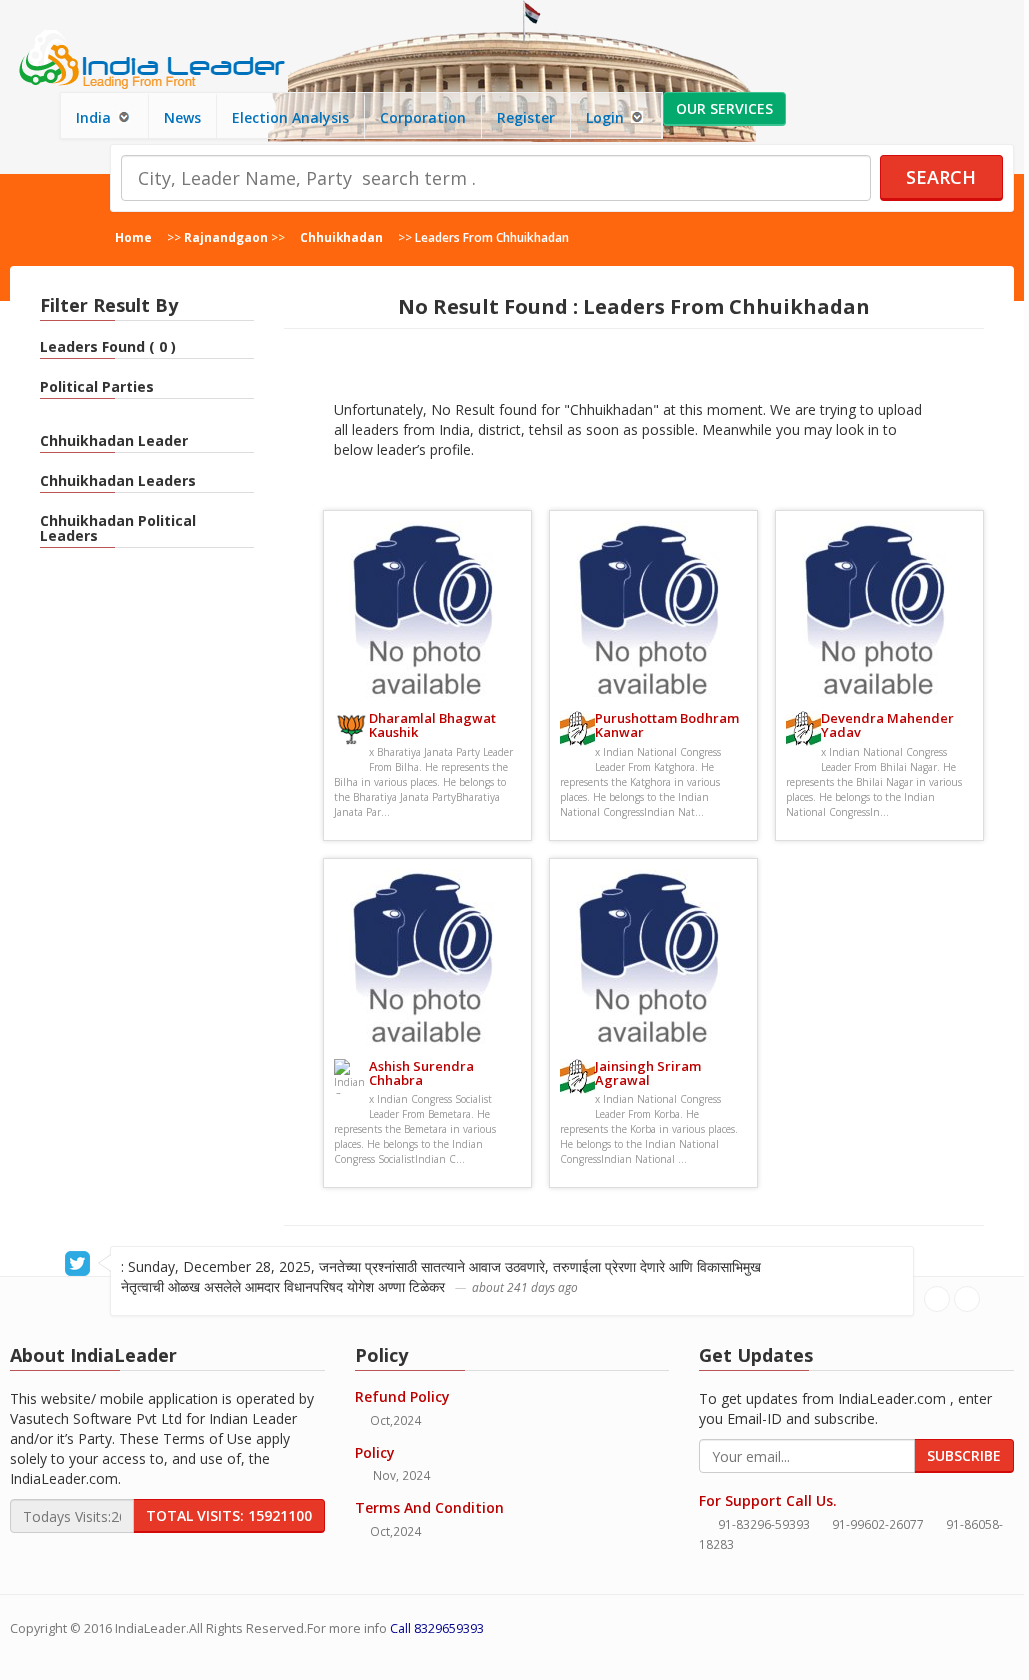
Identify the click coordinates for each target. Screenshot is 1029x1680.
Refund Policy (402, 1396)
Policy (375, 1452)
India (95, 117)
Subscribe (964, 1455)
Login (607, 117)
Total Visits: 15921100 (229, 1515)
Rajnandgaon (226, 237)
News (182, 117)
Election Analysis (290, 117)
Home (133, 237)
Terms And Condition (429, 1507)
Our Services (724, 108)
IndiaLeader (150, 1628)
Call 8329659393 (437, 1628)
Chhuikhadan (341, 237)
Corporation (423, 117)
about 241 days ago (525, 1287)
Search (941, 177)
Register (526, 117)
